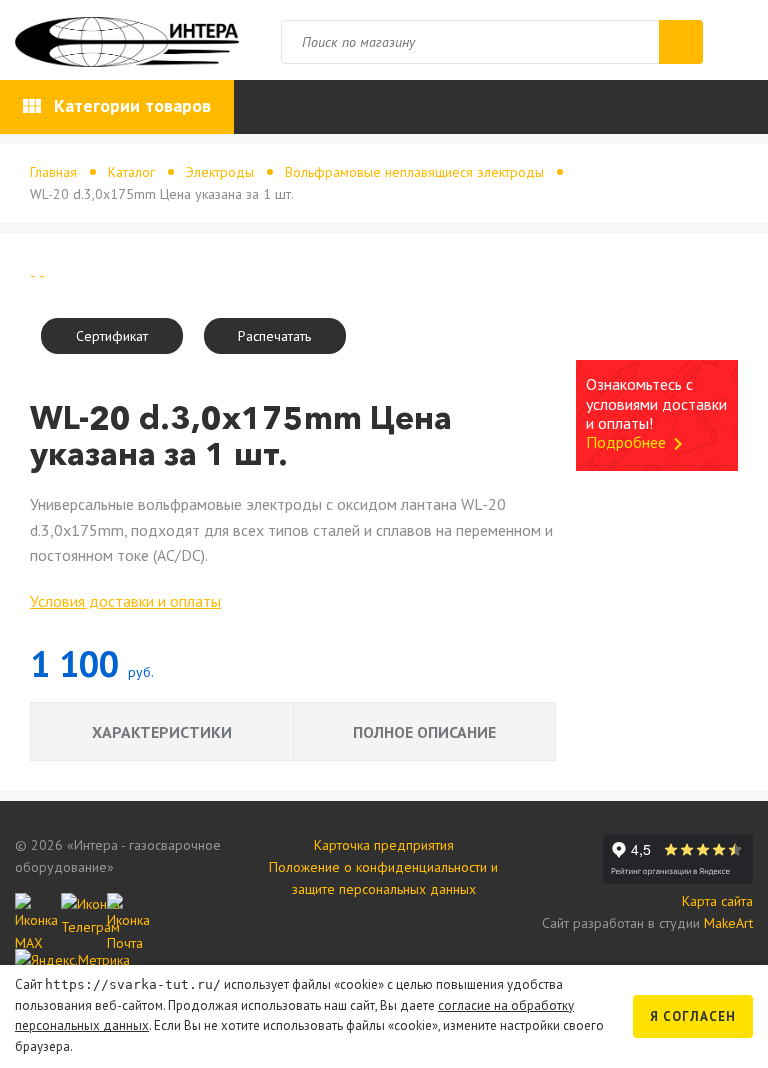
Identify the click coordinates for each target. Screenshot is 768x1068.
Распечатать (274, 336)
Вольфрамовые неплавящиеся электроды (414, 172)
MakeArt (728, 923)
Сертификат (112, 336)
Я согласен (693, 1016)
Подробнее (638, 442)
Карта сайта (717, 901)
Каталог (131, 172)
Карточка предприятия (384, 845)
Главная (53, 172)
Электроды (220, 172)
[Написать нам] (33, 911)
